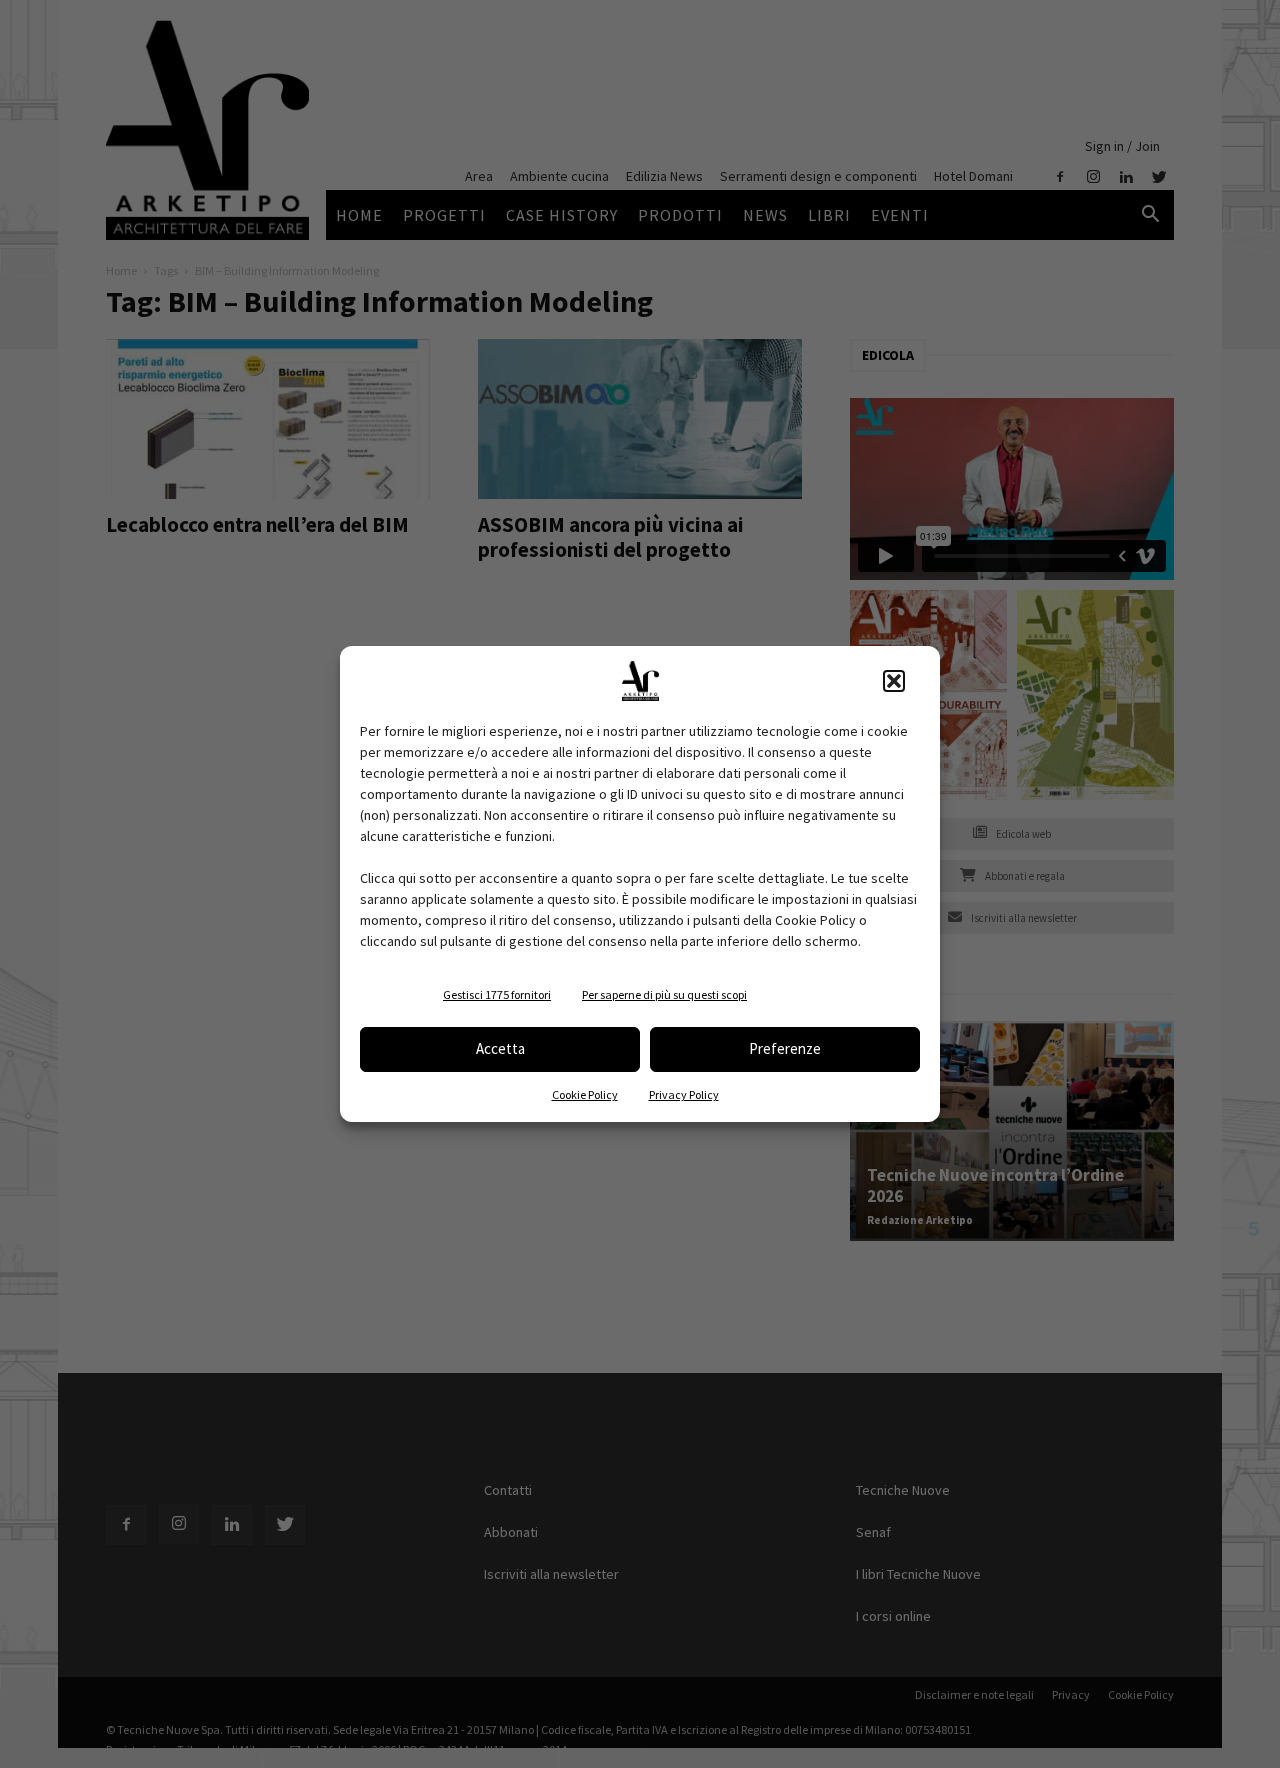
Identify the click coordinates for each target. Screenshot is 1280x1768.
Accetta (500, 1048)
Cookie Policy (585, 1094)
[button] (894, 681)
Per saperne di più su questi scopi (664, 994)
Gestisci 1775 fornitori (497, 994)
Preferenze (785, 1048)
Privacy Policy (684, 1094)
